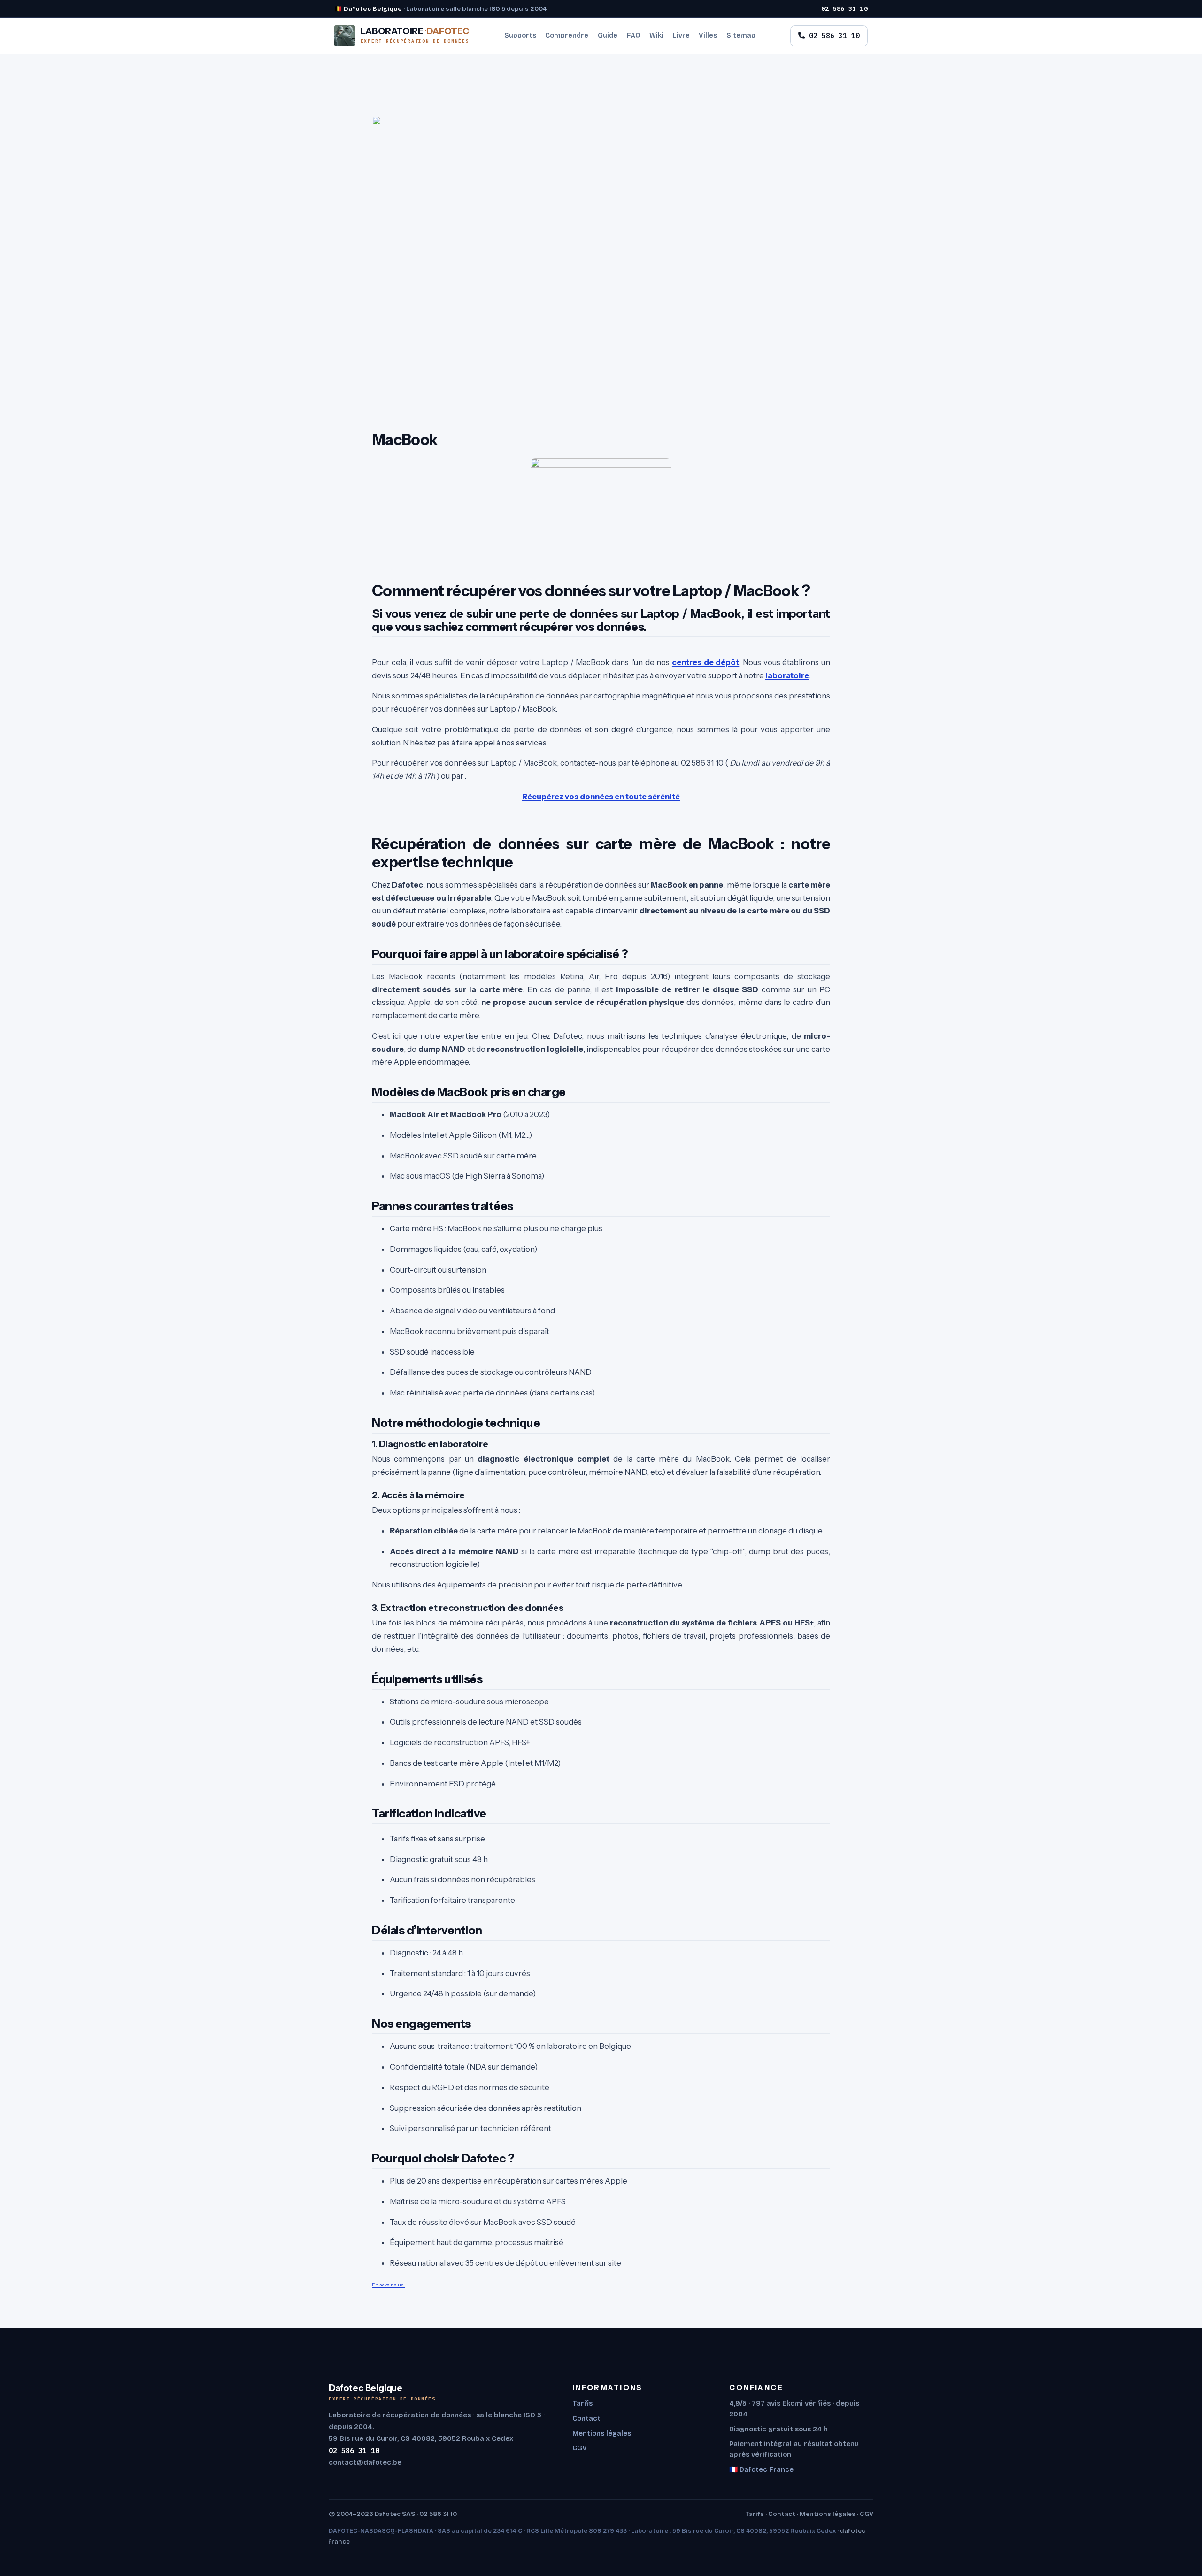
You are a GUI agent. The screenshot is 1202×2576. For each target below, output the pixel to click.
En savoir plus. (389, 2285)
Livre (681, 35)
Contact (586, 2418)
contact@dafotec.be (365, 2462)
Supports (520, 35)
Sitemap (741, 35)
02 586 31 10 (844, 8)
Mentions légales (602, 2433)
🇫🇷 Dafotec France (761, 2469)
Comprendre (567, 35)
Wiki (656, 35)
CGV (580, 2448)
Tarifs (582, 2403)
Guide (608, 35)
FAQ (634, 35)
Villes (708, 35)
